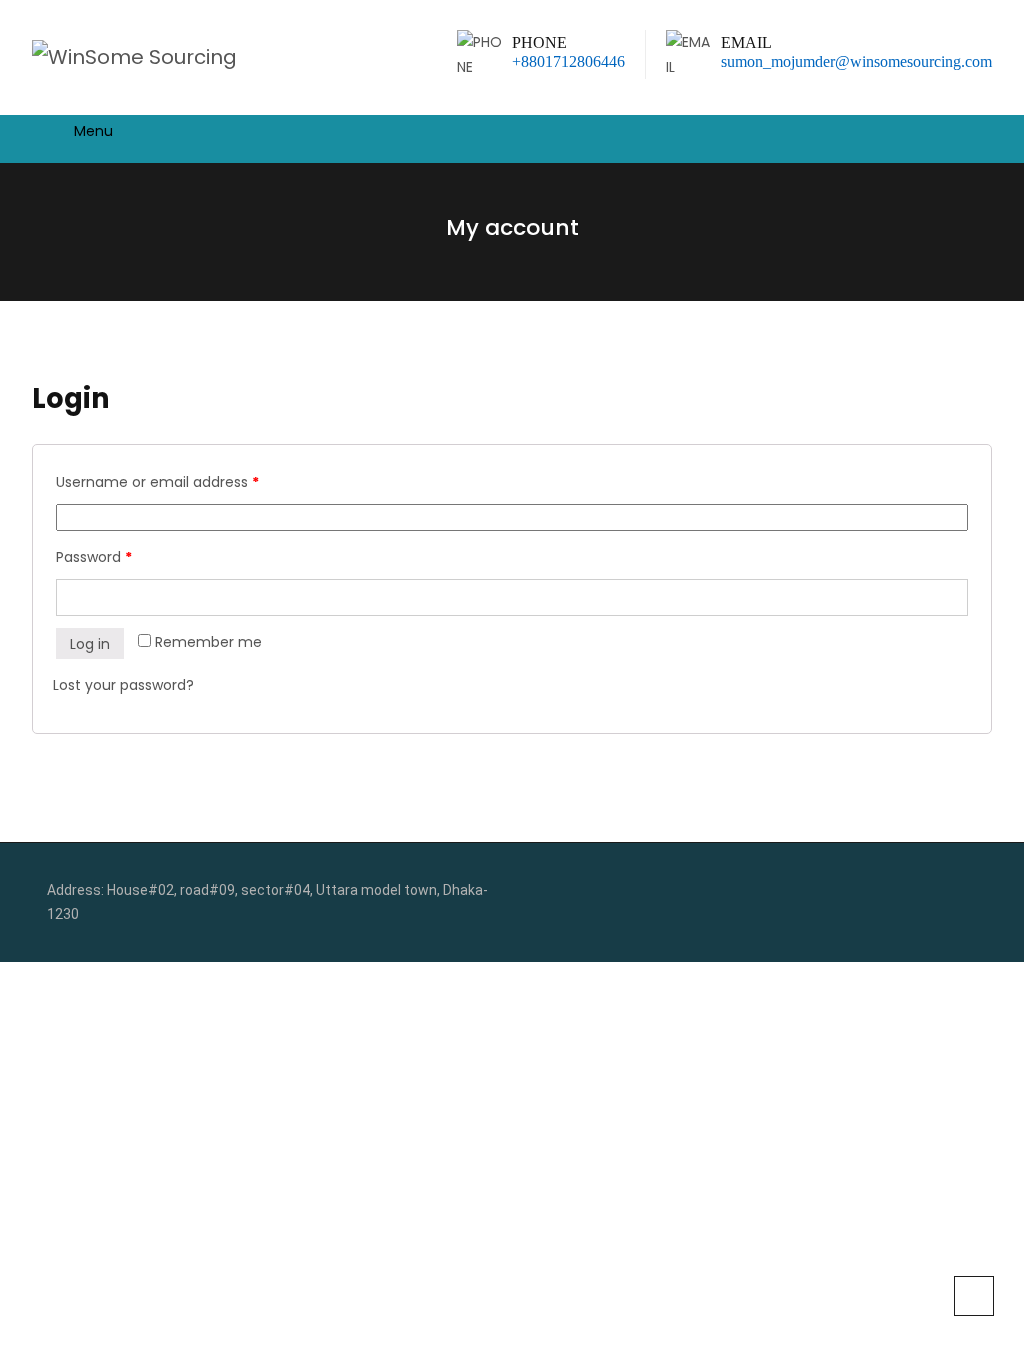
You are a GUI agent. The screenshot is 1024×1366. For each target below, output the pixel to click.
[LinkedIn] (971, 891)
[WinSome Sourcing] (134, 57)
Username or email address (157, 482)
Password (94, 557)
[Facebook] (940, 891)
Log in (90, 644)
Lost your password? (123, 685)
